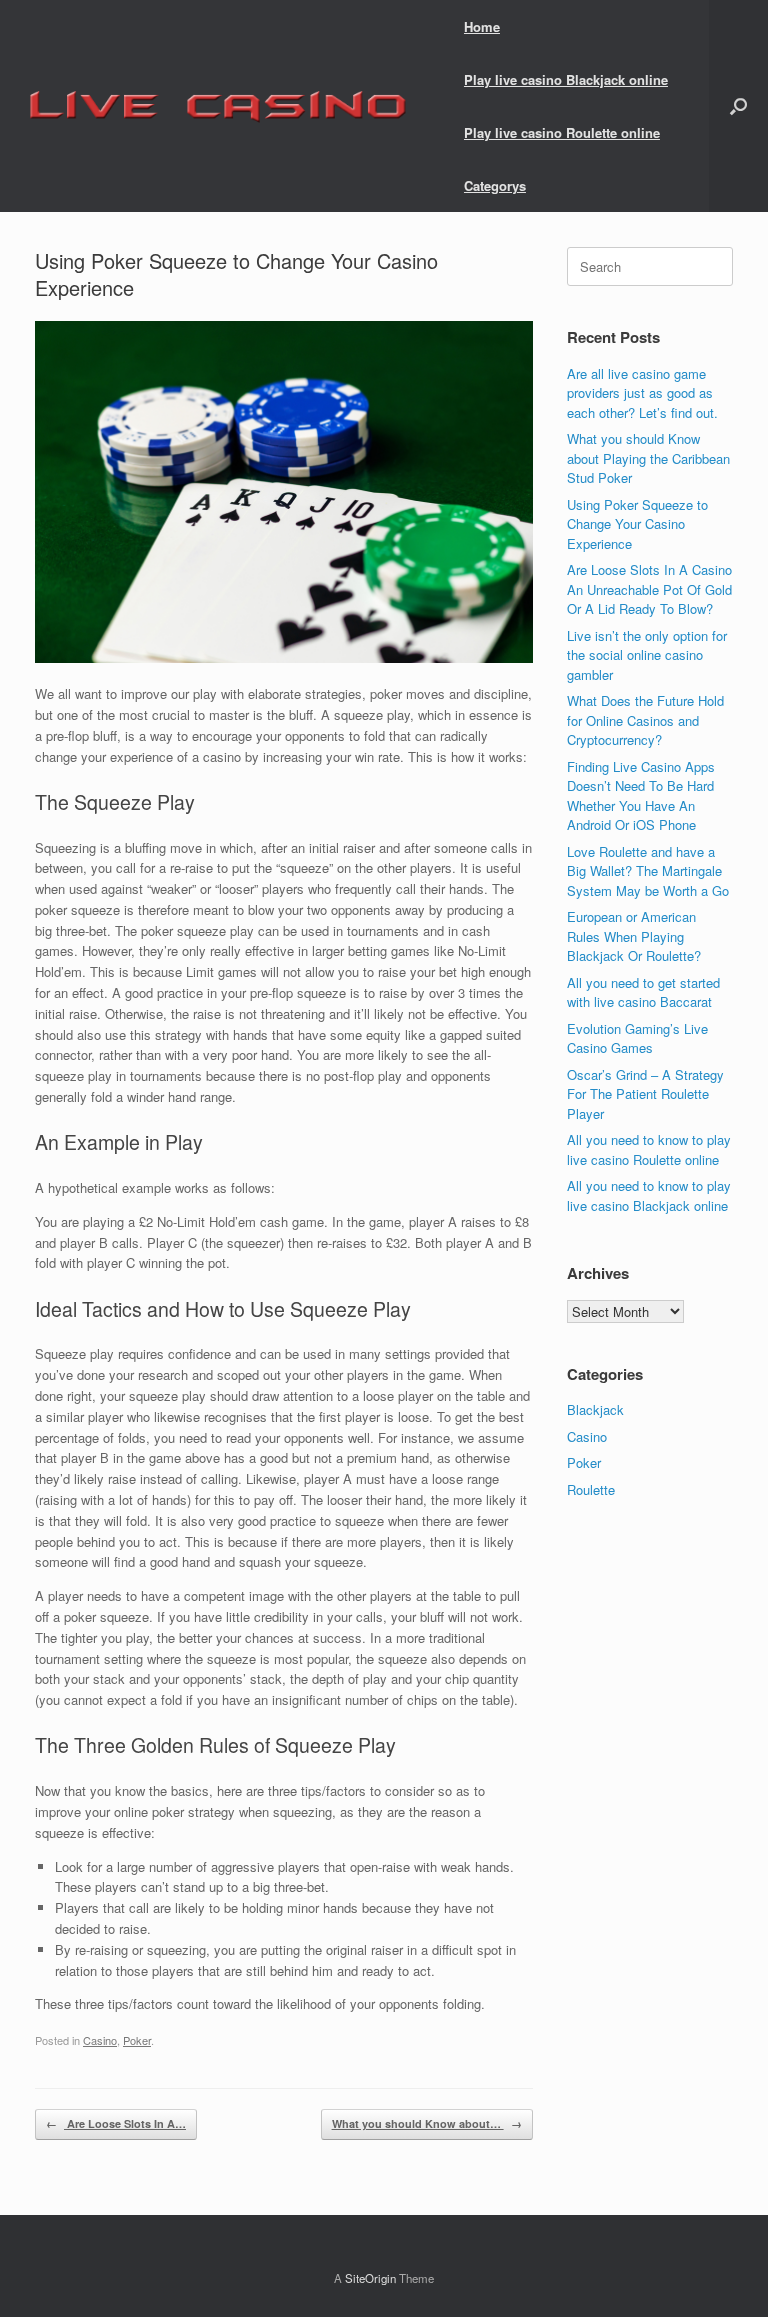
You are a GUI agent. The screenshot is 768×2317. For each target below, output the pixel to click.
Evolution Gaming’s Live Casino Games (637, 1038)
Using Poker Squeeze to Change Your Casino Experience (637, 524)
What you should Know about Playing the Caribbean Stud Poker (648, 458)
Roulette (591, 1489)
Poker (137, 2040)
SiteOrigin (370, 2278)
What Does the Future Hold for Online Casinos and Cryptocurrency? (645, 720)
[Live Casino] (217, 106)
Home (482, 26)
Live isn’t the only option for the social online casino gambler (647, 655)
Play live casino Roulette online (562, 132)
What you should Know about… (427, 2123)
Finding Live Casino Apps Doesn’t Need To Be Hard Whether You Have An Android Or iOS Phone (641, 796)
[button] (738, 106)
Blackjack (595, 1409)
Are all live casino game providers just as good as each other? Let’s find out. (642, 393)
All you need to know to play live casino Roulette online (649, 1149)
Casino (100, 2040)
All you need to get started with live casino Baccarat (643, 992)
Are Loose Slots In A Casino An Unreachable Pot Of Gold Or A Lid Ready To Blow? (649, 589)
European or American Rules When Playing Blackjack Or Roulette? (634, 936)
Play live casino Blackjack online (566, 79)
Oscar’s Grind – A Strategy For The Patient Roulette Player (645, 1094)
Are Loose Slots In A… (116, 2123)
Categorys (495, 185)
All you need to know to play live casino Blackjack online (649, 1195)
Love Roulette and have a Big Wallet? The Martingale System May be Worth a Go (648, 871)
